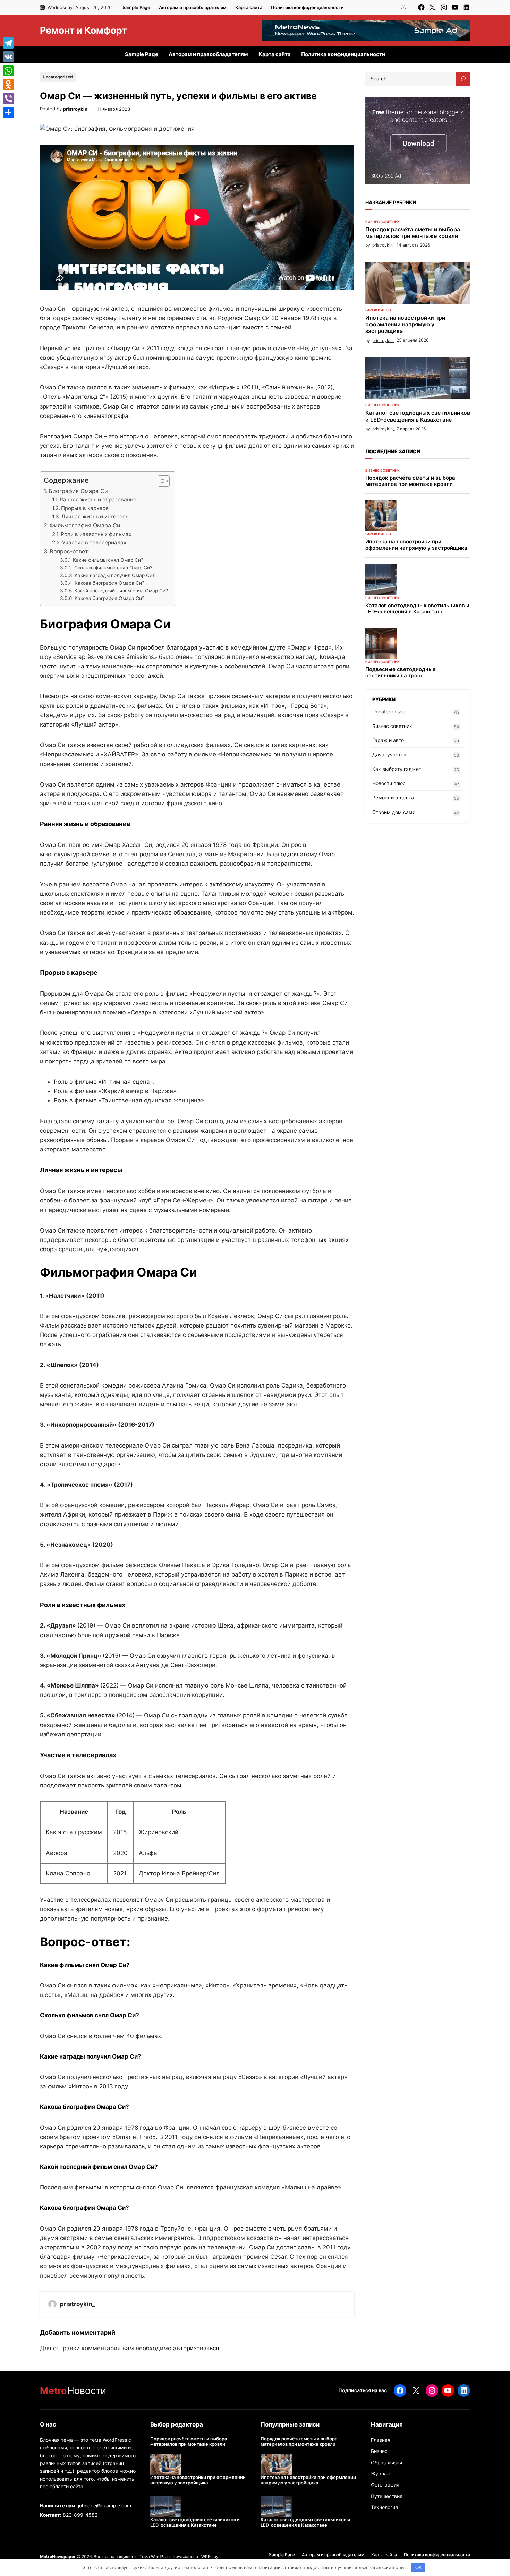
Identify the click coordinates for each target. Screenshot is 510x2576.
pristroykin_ (76, 109)
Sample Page (136, 7)
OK (419, 2568)
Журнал (380, 2474)
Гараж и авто (378, 310)
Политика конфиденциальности (307, 7)
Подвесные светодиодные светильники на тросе (401, 672)
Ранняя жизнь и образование (98, 500)
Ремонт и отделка (393, 797)
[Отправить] (8, 112)
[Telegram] (8, 43)
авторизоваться (196, 2348)
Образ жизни (386, 2462)
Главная (381, 2440)
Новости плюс (389, 783)
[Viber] (8, 98)
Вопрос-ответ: (70, 551)
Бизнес (379, 2451)
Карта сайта (249, 7)
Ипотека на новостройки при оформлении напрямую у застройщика (405, 324)
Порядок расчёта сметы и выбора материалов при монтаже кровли (413, 233)
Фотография (385, 2485)
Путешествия (387, 2496)
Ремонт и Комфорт (83, 30)
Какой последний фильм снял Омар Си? (121, 591)
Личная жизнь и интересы (96, 517)
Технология (384, 2507)
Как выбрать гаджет (397, 769)
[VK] (8, 57)
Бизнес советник (382, 222)
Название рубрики (391, 202)
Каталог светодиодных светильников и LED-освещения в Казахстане (418, 416)
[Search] (463, 79)
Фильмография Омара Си (85, 525)
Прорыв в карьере (85, 508)
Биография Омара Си (78, 491)
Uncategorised (58, 77)
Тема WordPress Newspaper (167, 2556)
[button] (160, 481)
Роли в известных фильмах (96, 534)
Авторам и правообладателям (193, 7)
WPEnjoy (210, 2556)
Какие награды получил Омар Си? (115, 575)
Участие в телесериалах (94, 543)
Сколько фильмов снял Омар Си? (113, 568)
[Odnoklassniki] (8, 85)
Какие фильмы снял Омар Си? (108, 560)
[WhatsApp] (8, 71)
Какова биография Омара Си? (109, 583)
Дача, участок (389, 754)
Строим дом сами (394, 812)
